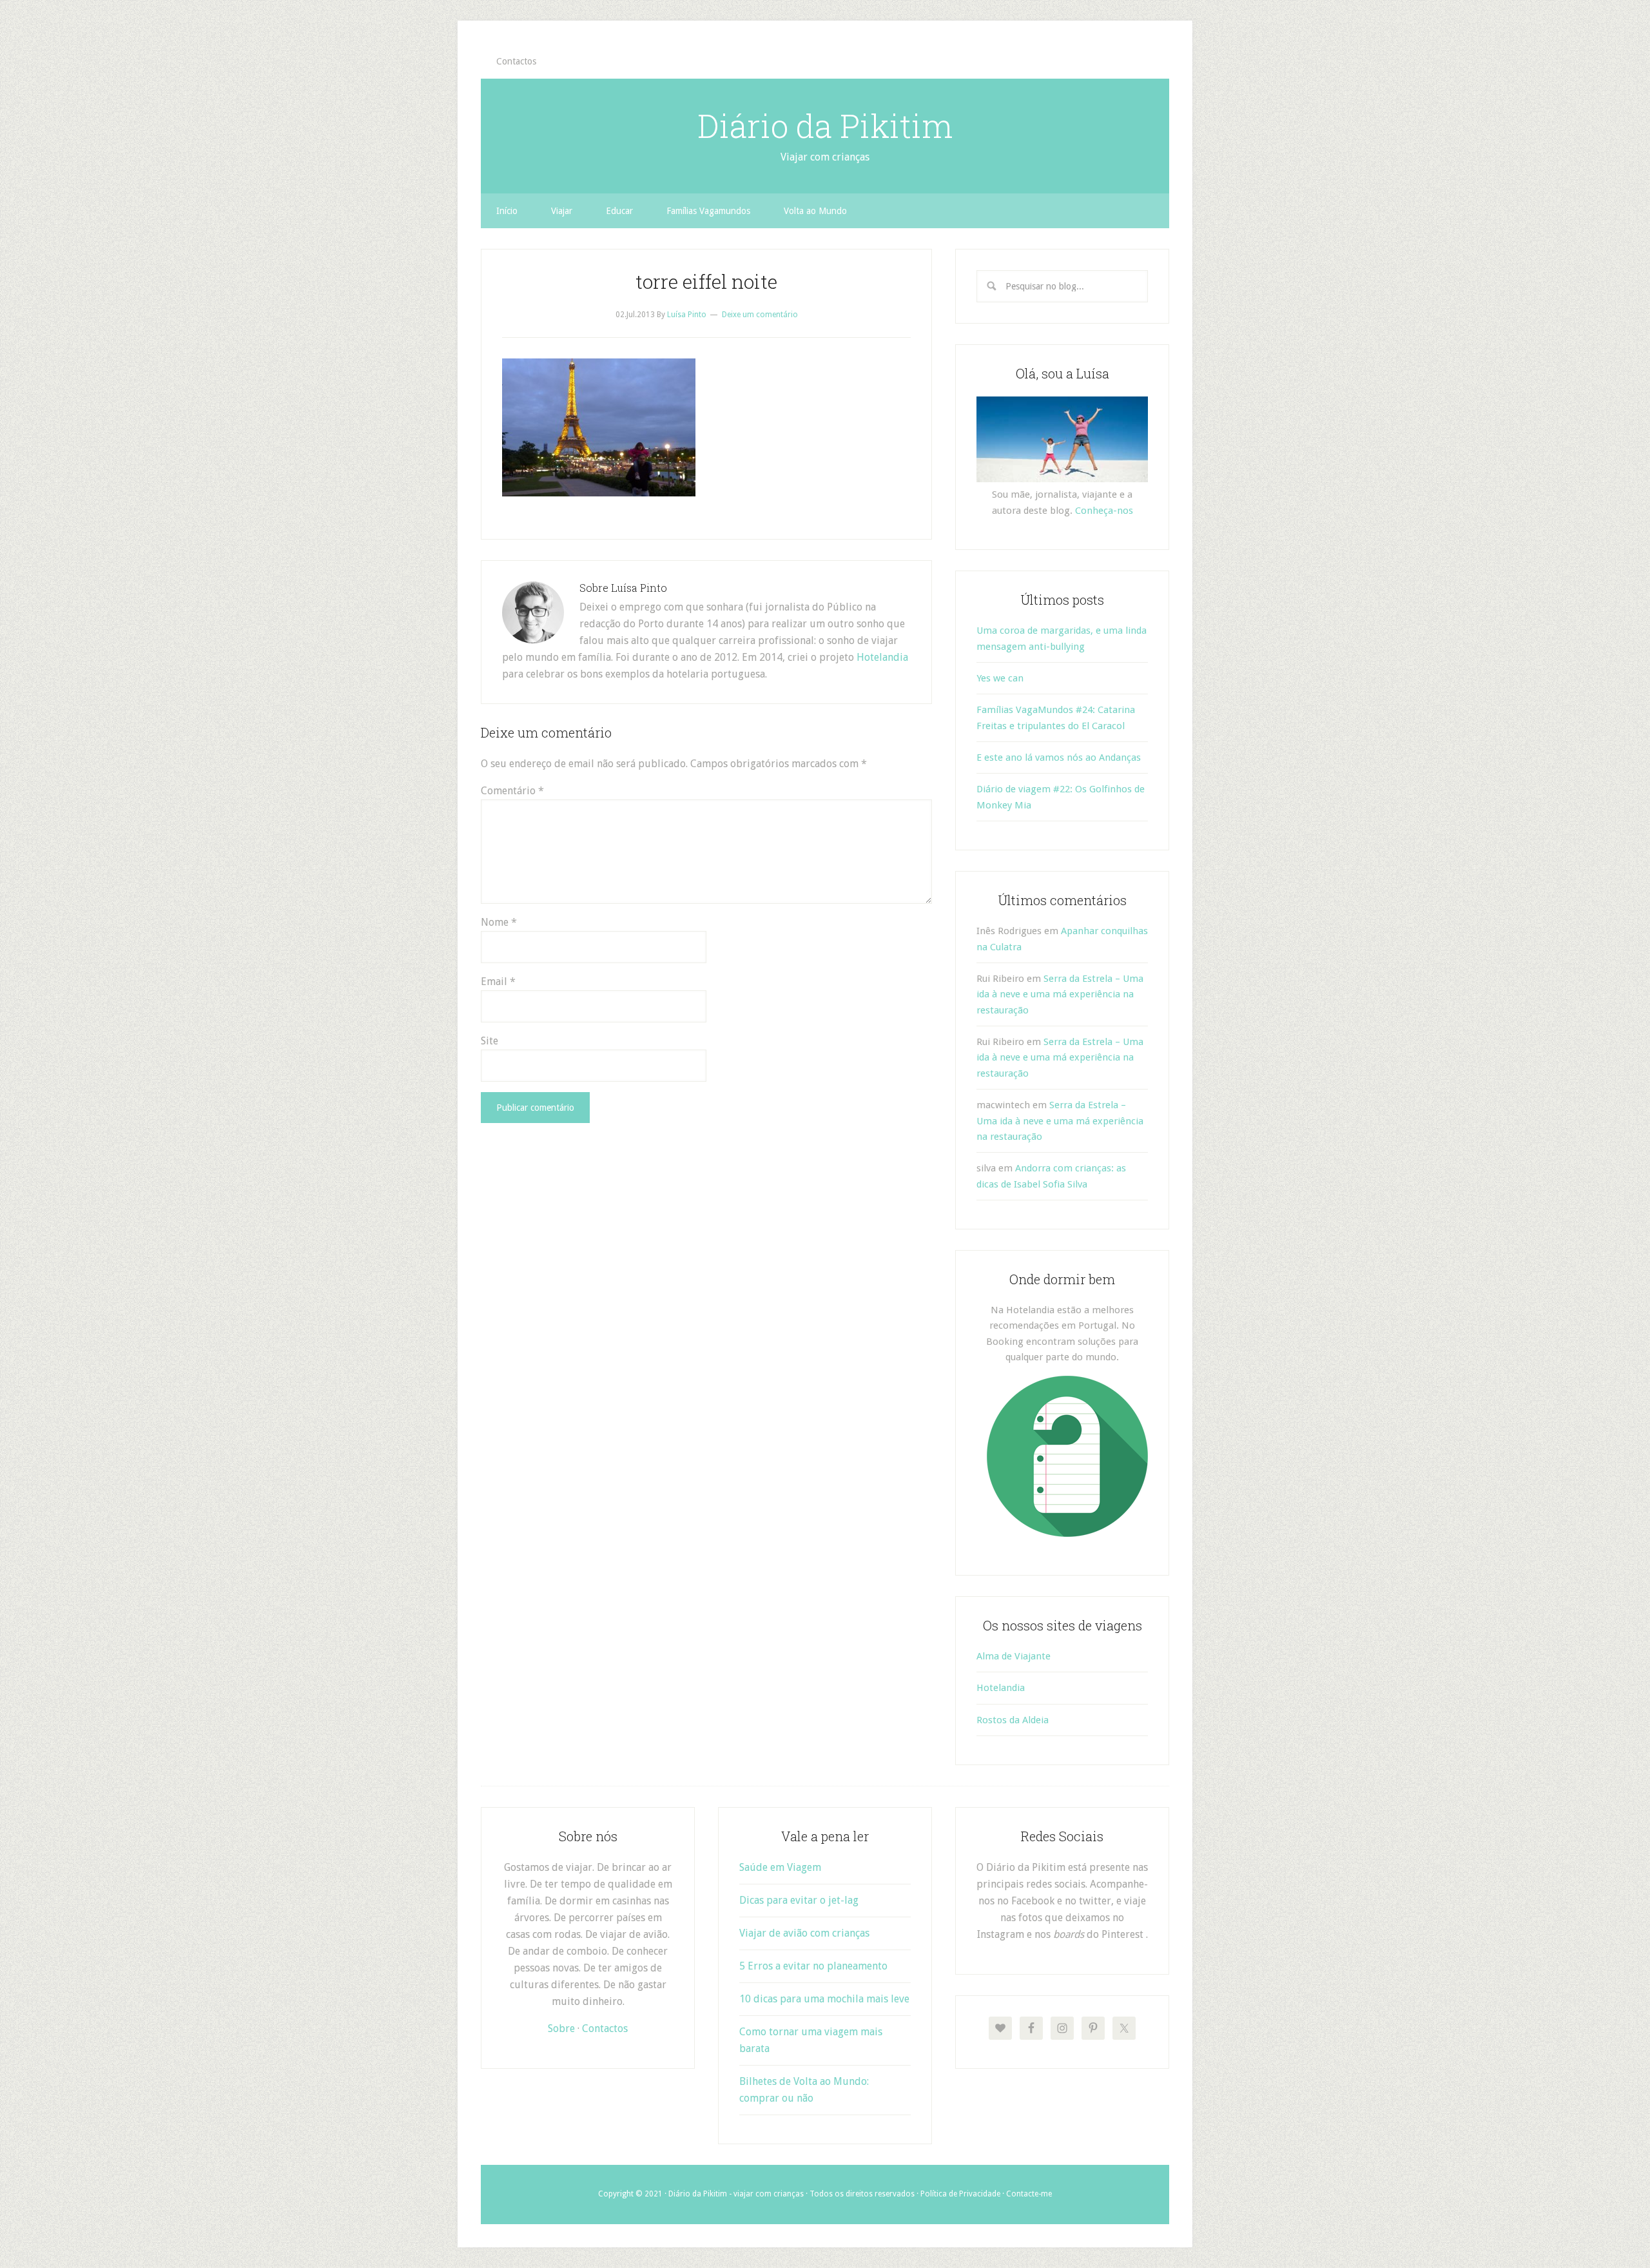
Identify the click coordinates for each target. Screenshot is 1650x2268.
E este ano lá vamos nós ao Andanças (1059, 758)
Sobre (561, 2028)
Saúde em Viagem (780, 1867)
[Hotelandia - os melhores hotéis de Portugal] (1067, 1534)
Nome (499, 922)
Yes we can (1000, 678)
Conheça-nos (1104, 511)
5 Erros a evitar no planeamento (813, 1966)
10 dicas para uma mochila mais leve (824, 1999)
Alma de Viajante (1014, 1656)
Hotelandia (882, 657)
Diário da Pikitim (825, 126)
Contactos (605, 2028)
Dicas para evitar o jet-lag (799, 1900)
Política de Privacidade (960, 2194)
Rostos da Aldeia (1013, 1720)
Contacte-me (1029, 2194)
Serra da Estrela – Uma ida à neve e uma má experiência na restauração (1060, 994)
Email (498, 982)
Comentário (512, 791)
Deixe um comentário (760, 315)
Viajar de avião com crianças (804, 1933)
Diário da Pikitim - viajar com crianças (736, 2194)
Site (490, 1041)
